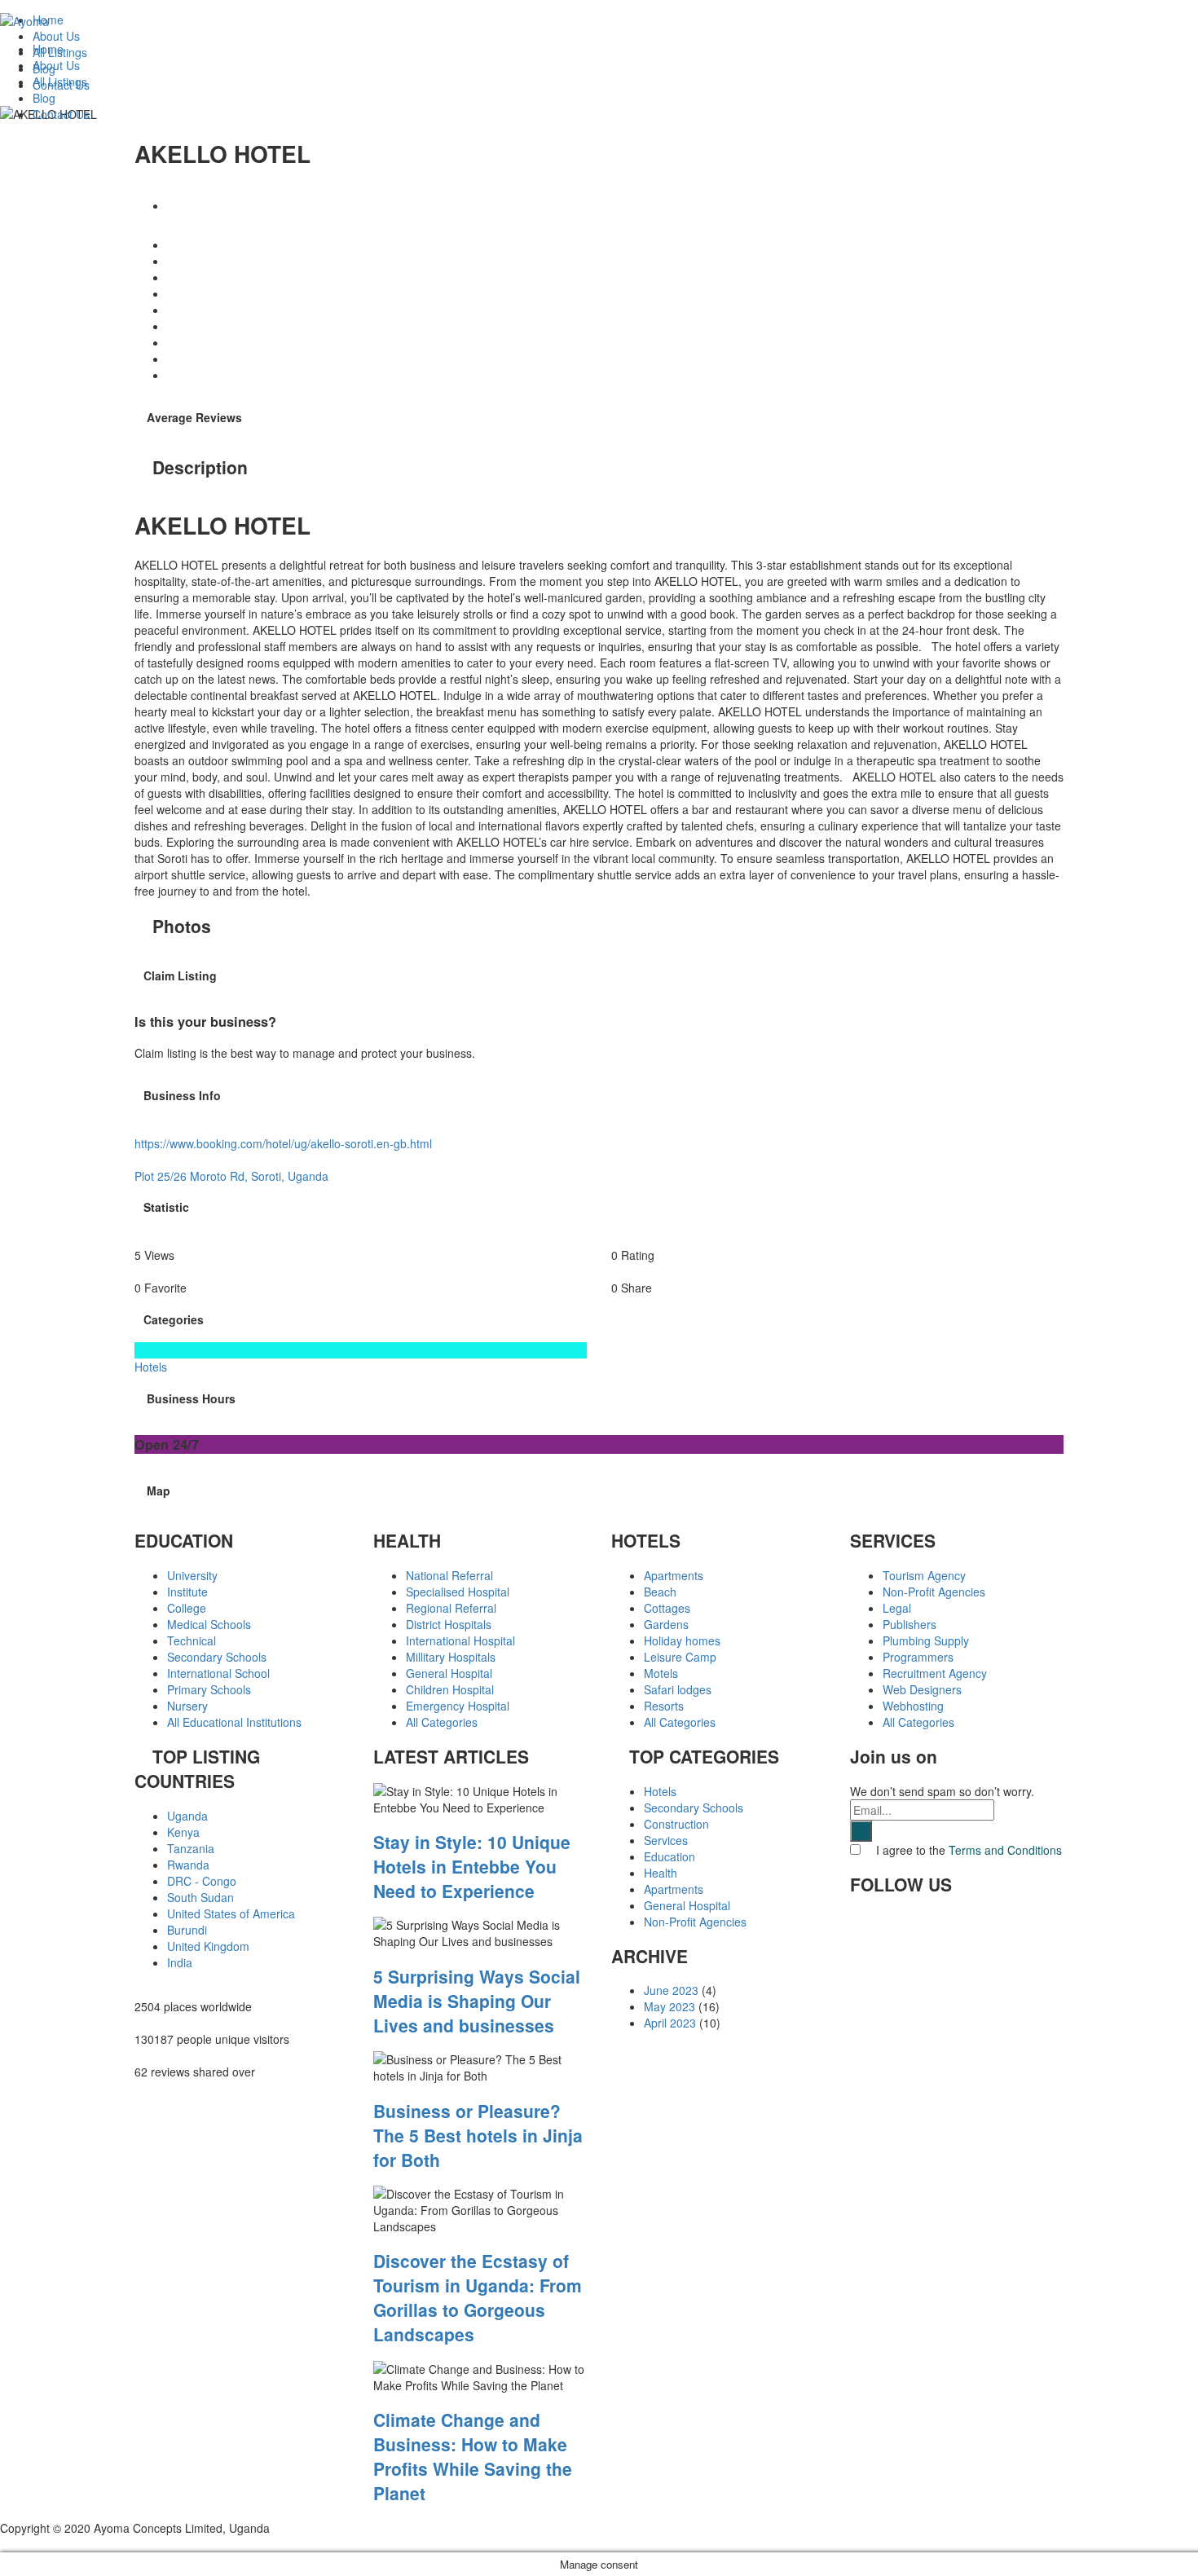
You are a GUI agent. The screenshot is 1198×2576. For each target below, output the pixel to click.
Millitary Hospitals (451, 1657)
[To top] (4, 2544)
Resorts (664, 1706)
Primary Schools (209, 1689)
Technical (192, 1640)
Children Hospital (450, 1689)
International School (218, 1673)
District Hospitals (449, 1624)
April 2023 (670, 2023)
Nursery (187, 1706)
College (187, 1608)
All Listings (60, 81)
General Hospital (449, 1673)
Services (666, 1840)
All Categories (442, 1722)
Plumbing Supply (926, 1640)
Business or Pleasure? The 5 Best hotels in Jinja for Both (478, 2135)
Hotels (660, 1791)
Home (48, 49)
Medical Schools (209, 1624)
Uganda (187, 1816)
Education (669, 1856)
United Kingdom (208, 1946)
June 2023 (671, 1990)
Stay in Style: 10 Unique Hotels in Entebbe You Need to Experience (472, 1866)
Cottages (667, 1608)
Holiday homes (682, 1640)
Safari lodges (678, 1689)
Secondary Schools (217, 1657)
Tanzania (191, 1848)
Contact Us (61, 114)
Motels (661, 1673)
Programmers (918, 1657)
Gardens (666, 1624)
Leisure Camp (680, 1657)
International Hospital (460, 1640)
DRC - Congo (202, 1881)
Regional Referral (451, 1608)
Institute (187, 1592)
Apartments (674, 1575)
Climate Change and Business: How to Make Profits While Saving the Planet (473, 2456)
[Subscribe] (861, 1831)
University (192, 1575)
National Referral (449, 1575)
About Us (56, 65)
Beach (660, 1592)
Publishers (910, 1624)
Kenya (183, 1832)
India (180, 1962)
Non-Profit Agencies (695, 1922)
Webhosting (913, 1706)
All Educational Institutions (234, 1722)
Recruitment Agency (935, 1673)
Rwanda (188, 1865)
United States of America (231, 1913)
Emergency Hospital (458, 1706)
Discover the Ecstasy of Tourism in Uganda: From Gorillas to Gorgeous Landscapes (478, 2297)
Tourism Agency (924, 1575)
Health (661, 1873)
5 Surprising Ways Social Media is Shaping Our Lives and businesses (477, 2001)
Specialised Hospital (458, 1592)
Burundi (187, 1930)
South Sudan (200, 1897)
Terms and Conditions (1005, 1850)
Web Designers (922, 1689)
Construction (676, 1824)
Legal (897, 1608)
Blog (44, 98)
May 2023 (669, 2006)
